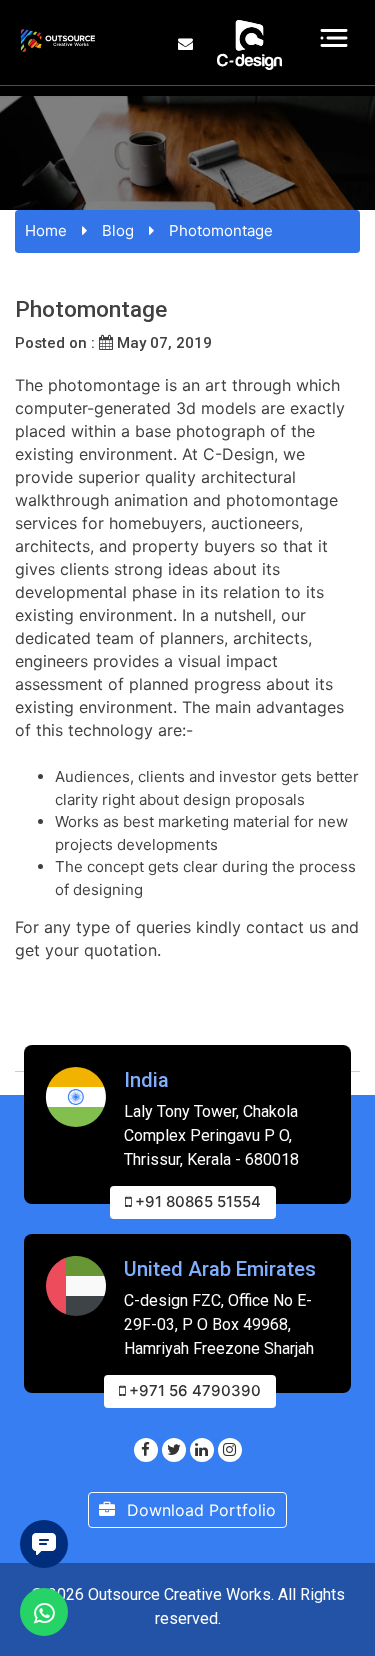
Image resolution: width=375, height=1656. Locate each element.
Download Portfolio (199, 1510)
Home (46, 230)
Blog (118, 230)
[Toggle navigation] (334, 38)
